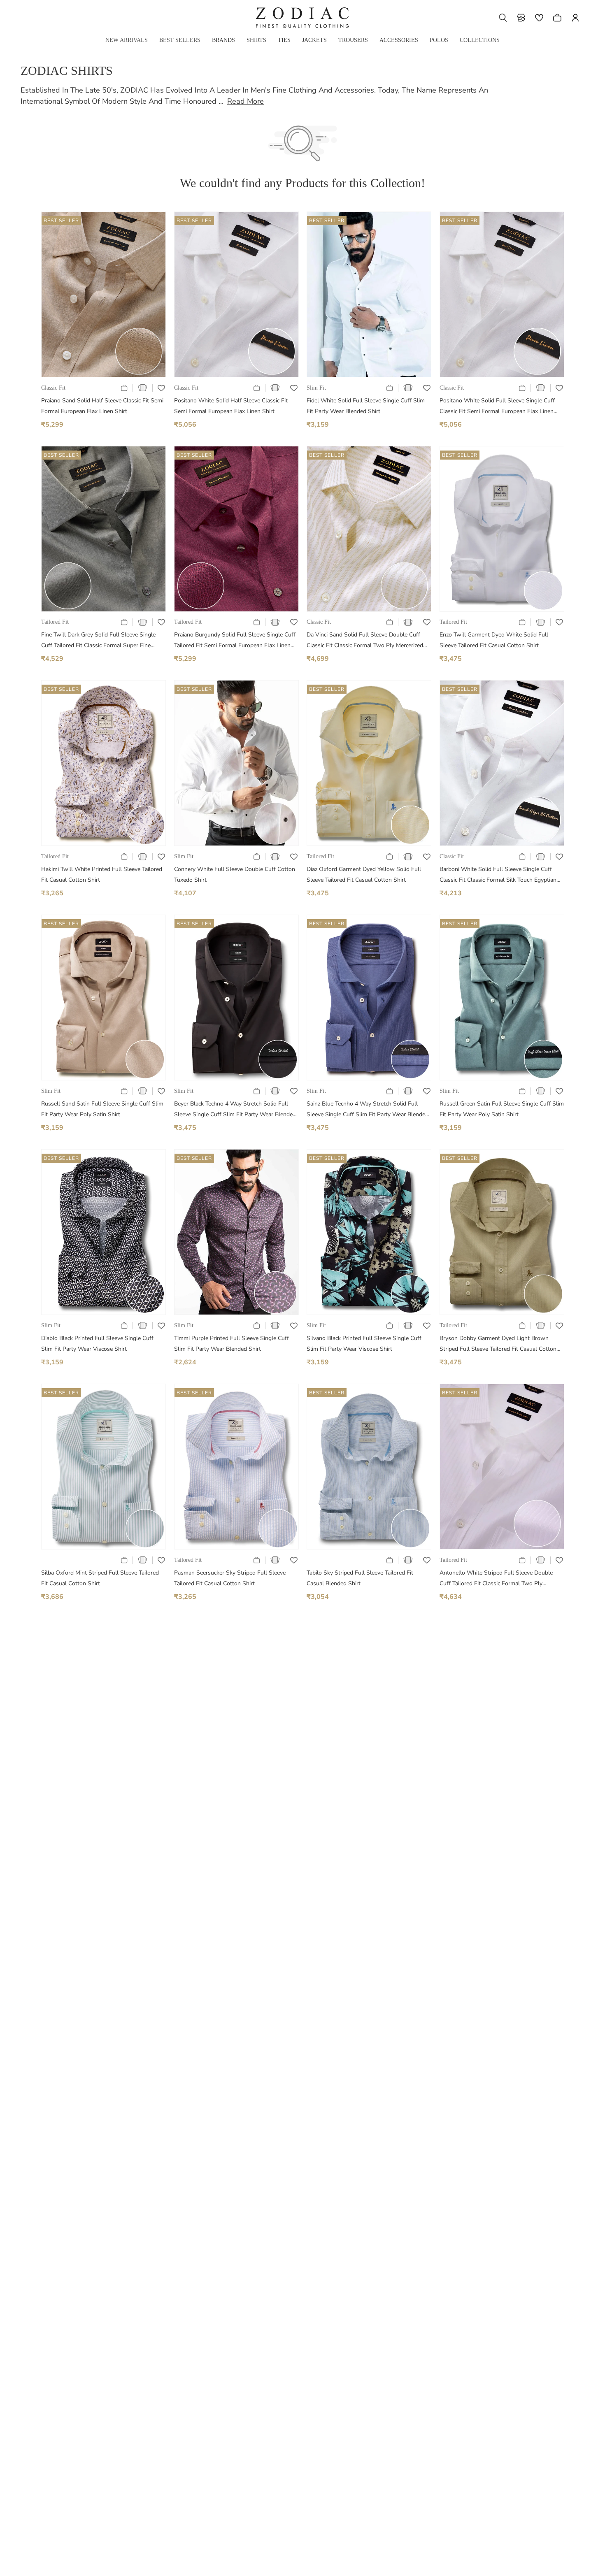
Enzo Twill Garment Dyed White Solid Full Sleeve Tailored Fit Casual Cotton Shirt (494, 640)
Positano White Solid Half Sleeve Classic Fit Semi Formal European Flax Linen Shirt (231, 406)
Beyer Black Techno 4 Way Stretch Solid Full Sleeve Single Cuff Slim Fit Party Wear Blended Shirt (235, 1110)
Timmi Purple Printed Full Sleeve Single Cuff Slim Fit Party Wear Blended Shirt (232, 1344)
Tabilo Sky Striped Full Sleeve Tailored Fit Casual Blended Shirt (360, 1578)
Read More (245, 101)
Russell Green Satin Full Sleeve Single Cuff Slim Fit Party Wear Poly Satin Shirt (502, 1109)
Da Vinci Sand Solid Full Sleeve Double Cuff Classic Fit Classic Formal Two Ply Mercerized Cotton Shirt (365, 641)
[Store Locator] (521, 18)
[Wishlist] (539, 18)
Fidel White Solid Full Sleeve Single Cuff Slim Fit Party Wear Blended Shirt (366, 406)
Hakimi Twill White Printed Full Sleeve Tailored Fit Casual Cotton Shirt (102, 875)
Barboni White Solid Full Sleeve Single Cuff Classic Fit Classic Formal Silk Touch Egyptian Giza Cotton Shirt (498, 875)
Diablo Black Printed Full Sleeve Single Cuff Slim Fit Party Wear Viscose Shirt (97, 1344)
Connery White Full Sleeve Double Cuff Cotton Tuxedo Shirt (235, 875)
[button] (503, 18)
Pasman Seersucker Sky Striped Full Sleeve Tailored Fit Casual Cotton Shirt (230, 1578)
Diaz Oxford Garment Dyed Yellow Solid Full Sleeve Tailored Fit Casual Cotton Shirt (364, 875)
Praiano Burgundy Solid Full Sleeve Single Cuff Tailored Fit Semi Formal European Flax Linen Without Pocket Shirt (235, 641)
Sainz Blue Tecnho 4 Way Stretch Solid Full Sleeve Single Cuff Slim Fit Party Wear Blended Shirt (368, 1110)
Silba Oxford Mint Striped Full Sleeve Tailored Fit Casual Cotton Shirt (100, 1578)
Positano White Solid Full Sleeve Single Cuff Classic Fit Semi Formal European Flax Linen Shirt (497, 407)
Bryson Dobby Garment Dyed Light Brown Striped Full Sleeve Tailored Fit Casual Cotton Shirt (498, 1344)
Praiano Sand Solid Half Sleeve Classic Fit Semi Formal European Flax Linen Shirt (102, 406)
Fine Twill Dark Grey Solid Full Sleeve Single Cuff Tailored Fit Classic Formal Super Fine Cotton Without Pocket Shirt (98, 641)
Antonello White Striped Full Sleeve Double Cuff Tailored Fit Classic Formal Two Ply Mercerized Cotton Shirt (496, 1579)
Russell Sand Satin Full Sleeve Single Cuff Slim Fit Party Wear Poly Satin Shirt (102, 1109)
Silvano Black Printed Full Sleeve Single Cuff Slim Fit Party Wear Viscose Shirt (364, 1344)
